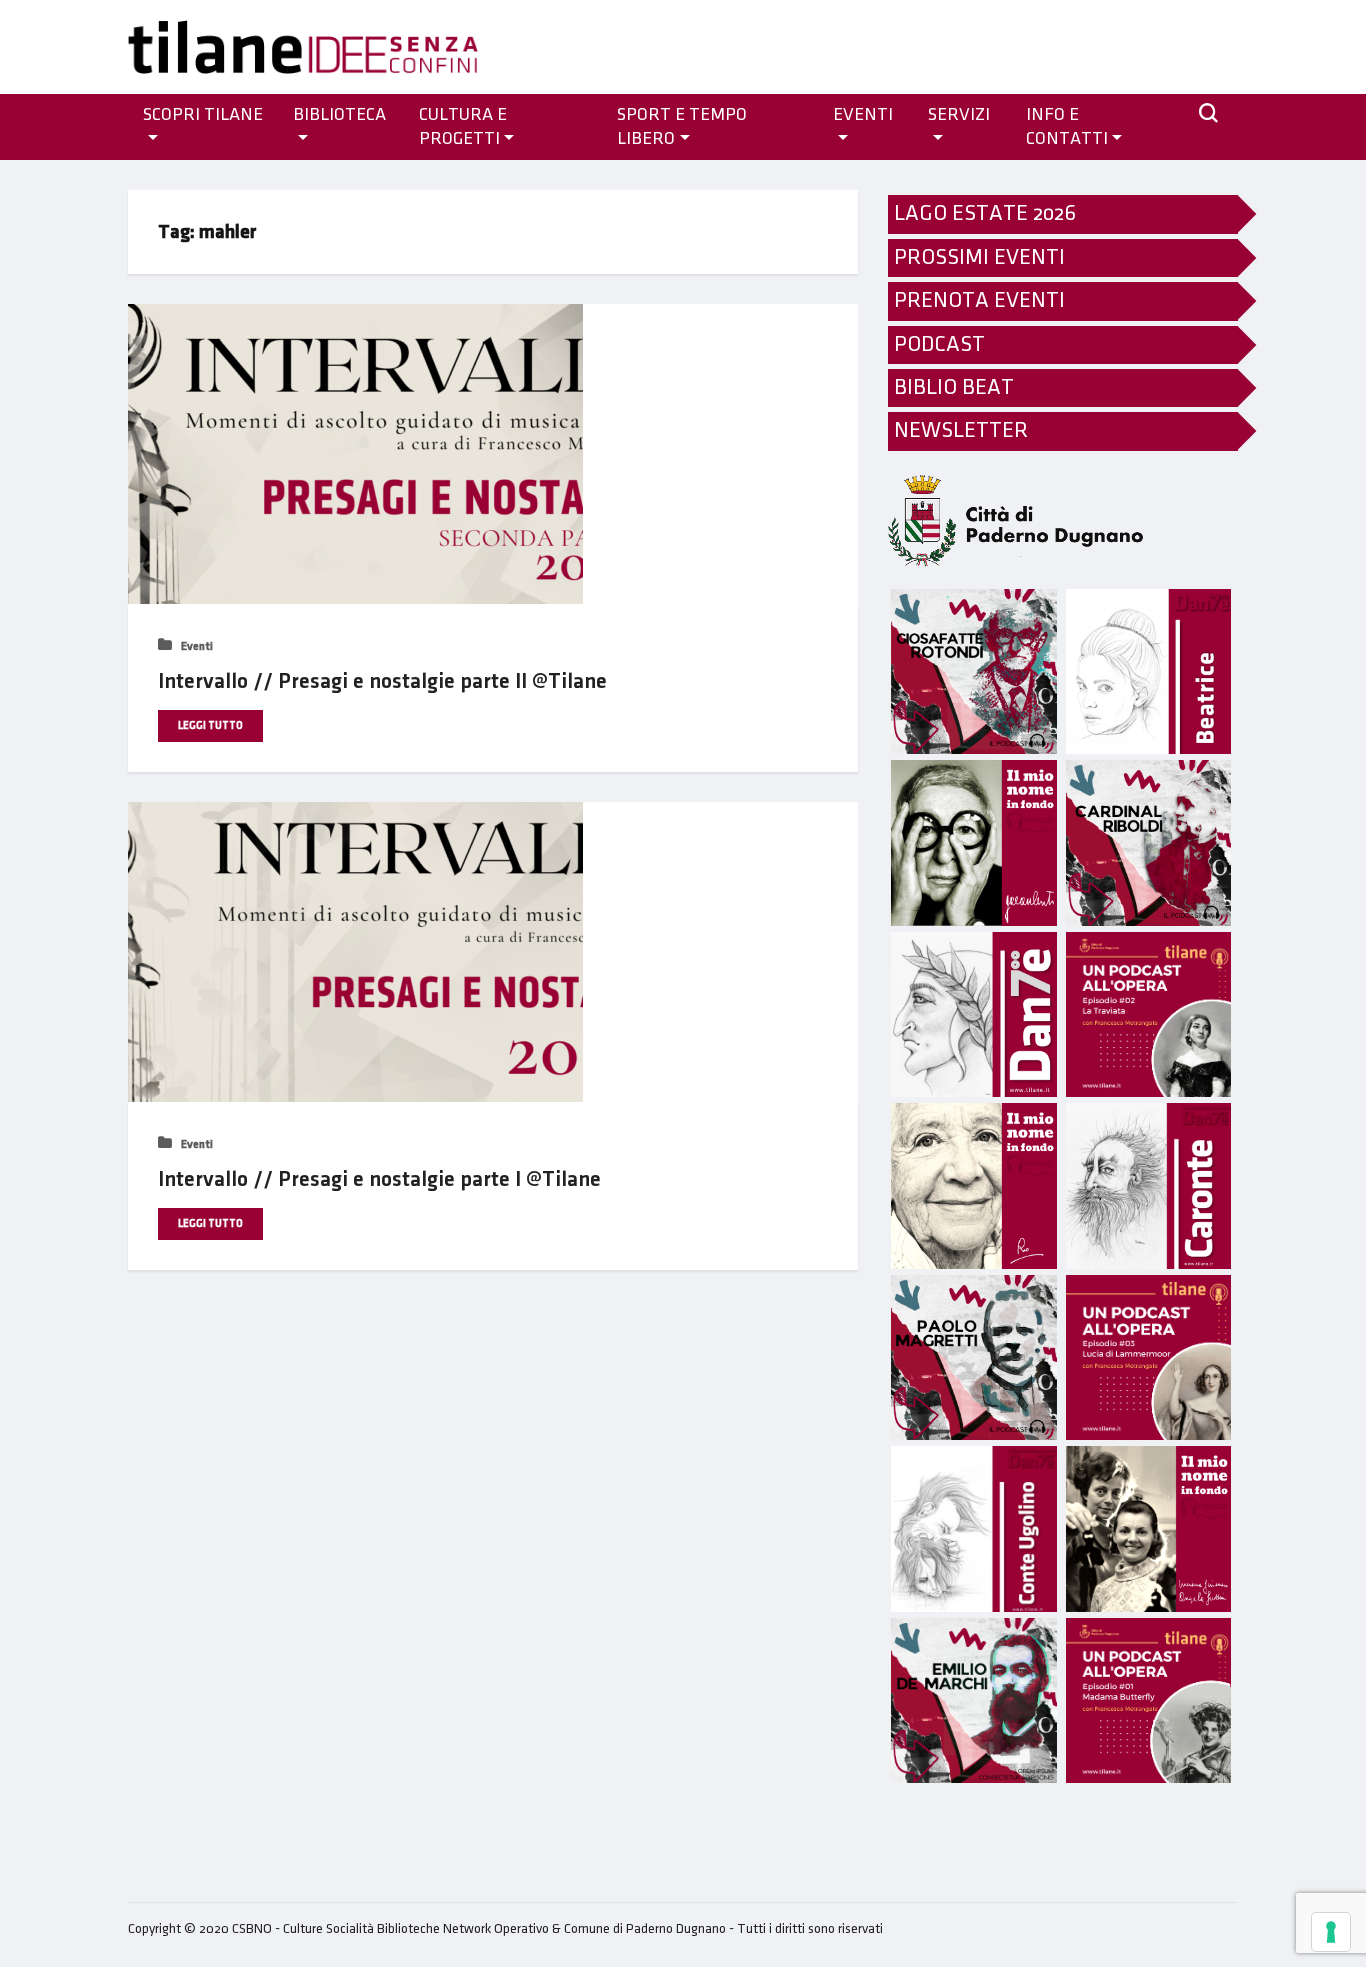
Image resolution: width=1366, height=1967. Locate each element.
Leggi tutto (210, 726)
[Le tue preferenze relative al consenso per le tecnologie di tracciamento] (1331, 1932)
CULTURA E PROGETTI (463, 127)
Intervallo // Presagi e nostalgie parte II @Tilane (382, 681)
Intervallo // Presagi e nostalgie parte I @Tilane (379, 1179)
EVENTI (863, 115)
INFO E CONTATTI (1067, 127)
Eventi (195, 646)
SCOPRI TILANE (203, 115)
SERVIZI (959, 115)
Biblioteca (339, 115)
